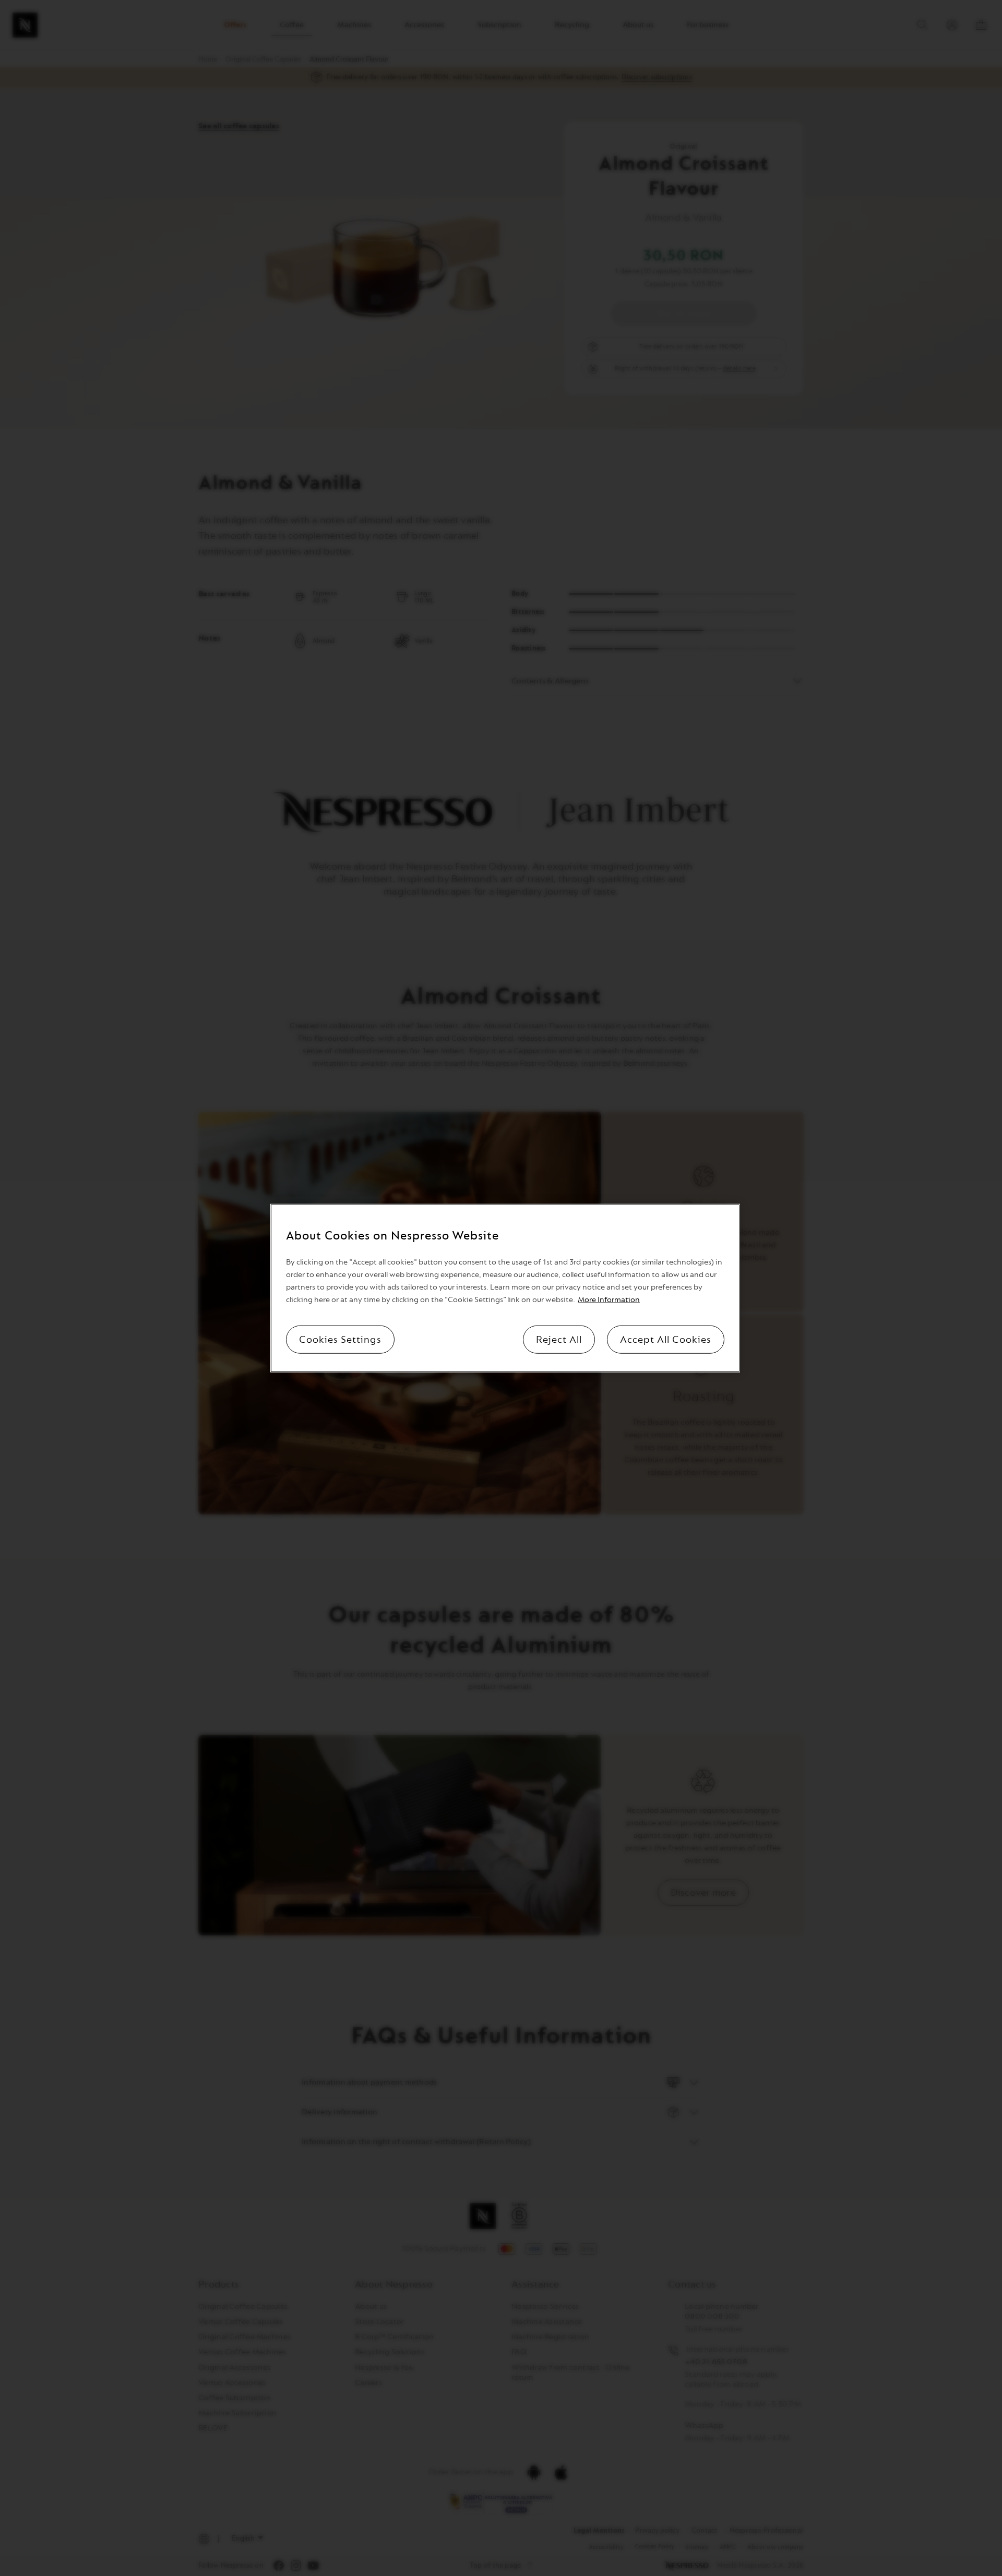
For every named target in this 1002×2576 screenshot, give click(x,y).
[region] (505, 1288)
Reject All (559, 1339)
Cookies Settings (340, 1339)
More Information (609, 1299)
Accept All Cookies (666, 1339)
